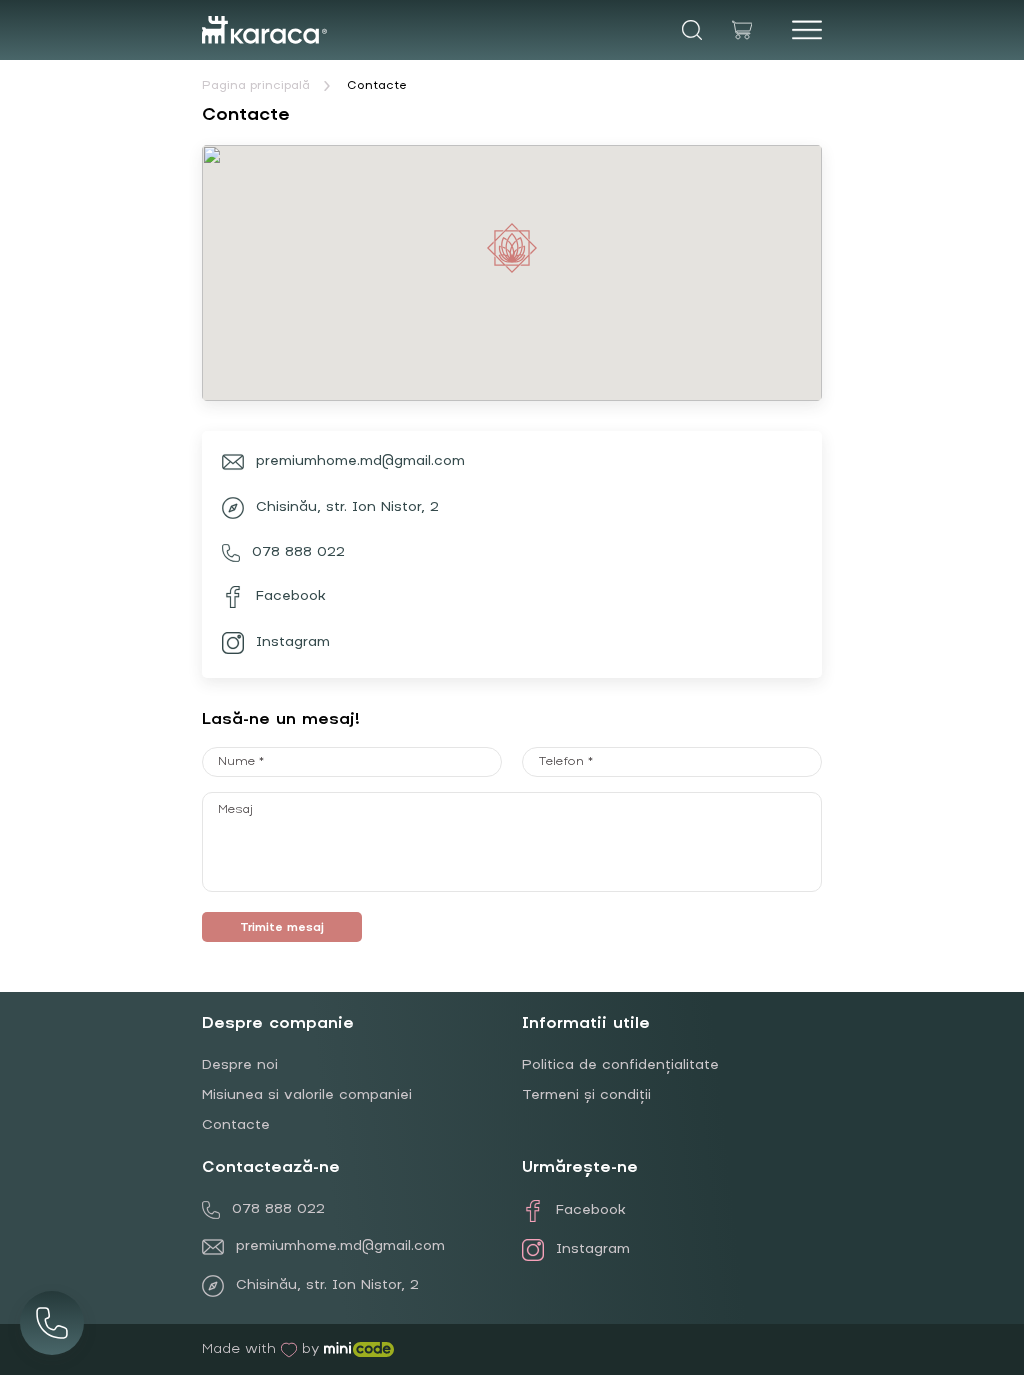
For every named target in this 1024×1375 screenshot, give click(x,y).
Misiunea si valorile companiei (307, 1095)
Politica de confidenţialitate (620, 1065)
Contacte (377, 86)
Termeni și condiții (586, 1095)
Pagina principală (256, 86)
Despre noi (240, 1065)
